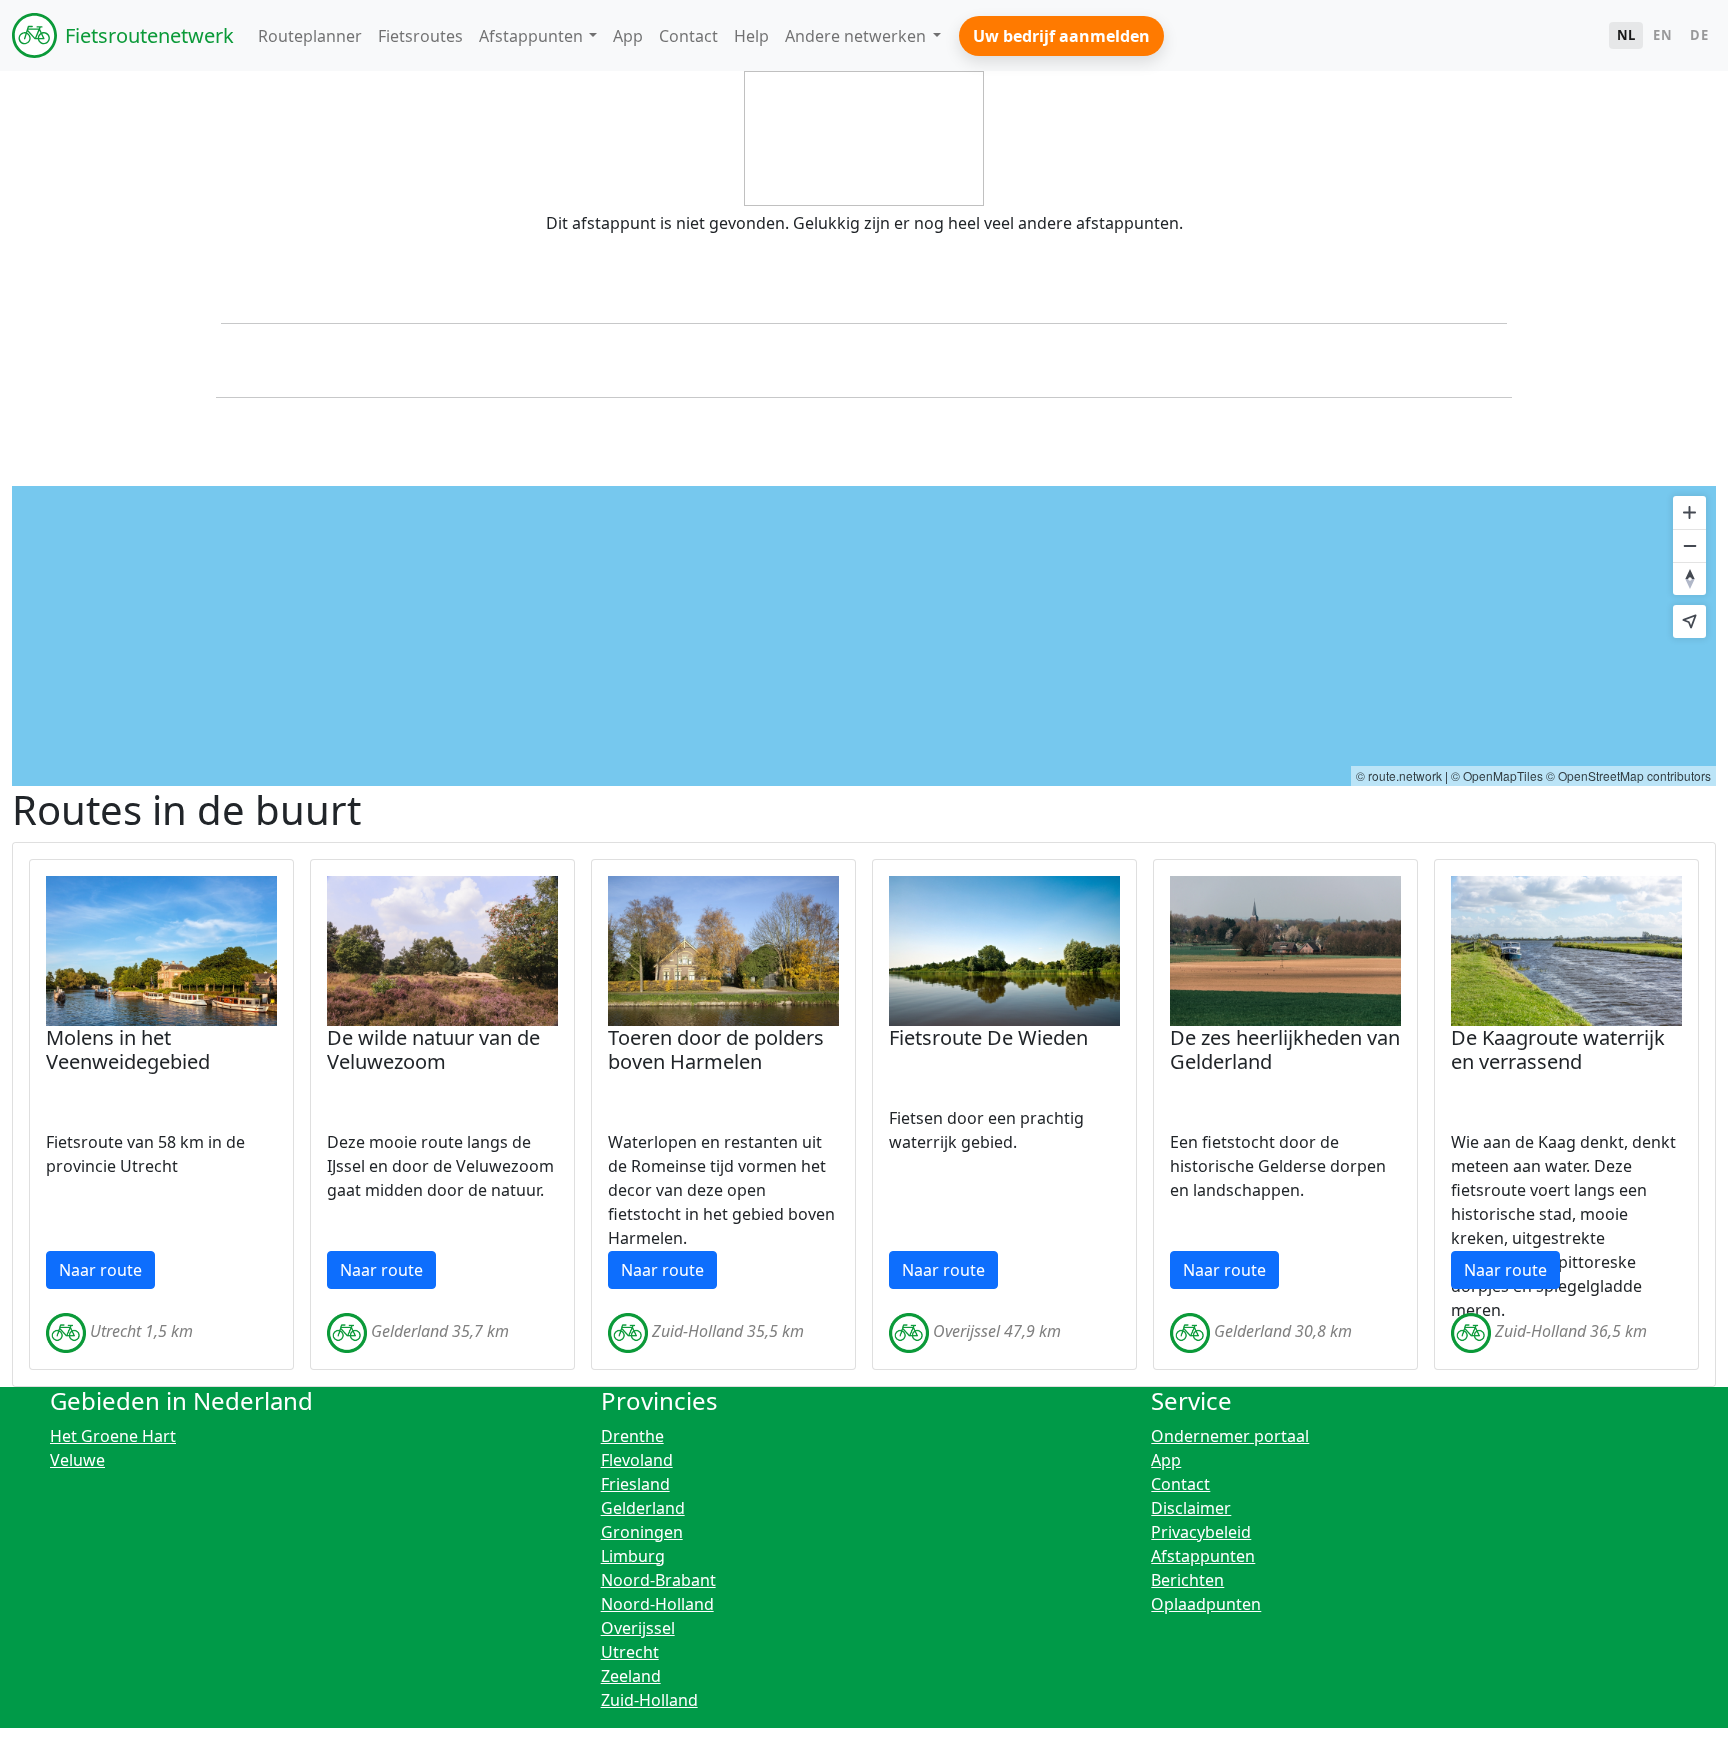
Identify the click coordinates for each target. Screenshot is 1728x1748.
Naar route (100, 1270)
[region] (864, 636)
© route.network (1399, 775)
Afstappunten (1203, 1556)
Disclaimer (1191, 1508)
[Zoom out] (1689, 545)
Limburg (633, 1556)
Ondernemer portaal (1230, 1436)
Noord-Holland (657, 1604)
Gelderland (643, 1508)
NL (1626, 35)
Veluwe (77, 1460)
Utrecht (630, 1652)
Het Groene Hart (113, 1436)
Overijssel (638, 1628)
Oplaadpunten (1206, 1604)
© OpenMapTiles (1497, 775)
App (1166, 1460)
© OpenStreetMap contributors (1628, 775)
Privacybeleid (1201, 1532)
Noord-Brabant (658, 1580)
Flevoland (637, 1460)
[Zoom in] (1689, 512)
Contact (1180, 1484)
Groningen (642, 1532)
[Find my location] (1689, 621)
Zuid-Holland (649, 1700)
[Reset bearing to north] (1689, 578)
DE (1699, 35)
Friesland (635, 1484)
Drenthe (632, 1436)
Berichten (1187, 1580)
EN (1662, 35)
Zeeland (631, 1676)
